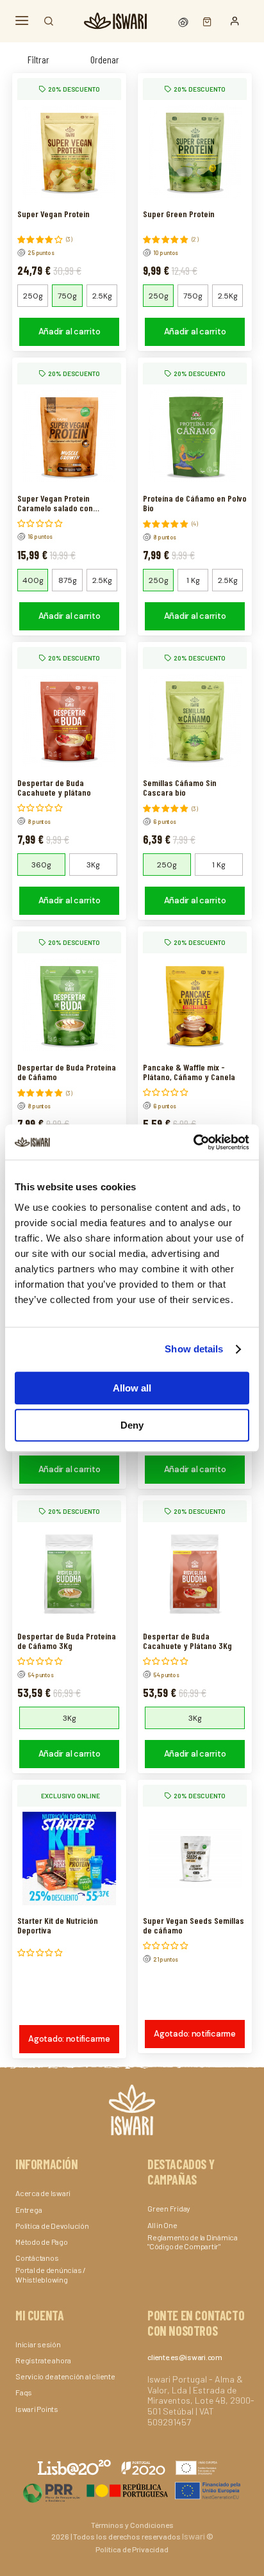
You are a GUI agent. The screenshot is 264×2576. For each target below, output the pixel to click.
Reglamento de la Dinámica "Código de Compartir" (193, 2242)
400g (33, 580)
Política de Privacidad (132, 2549)
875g (68, 580)
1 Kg (193, 580)
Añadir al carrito (70, 332)
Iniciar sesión (38, 2344)
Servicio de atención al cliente (65, 2376)
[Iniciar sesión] (235, 21)
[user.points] (185, 21)
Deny (132, 1425)
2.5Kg (102, 296)
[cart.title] (204, 21)
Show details (194, 1349)
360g (41, 865)
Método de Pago (42, 2242)
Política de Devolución (52, 2226)
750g (67, 296)
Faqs (24, 2392)
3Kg (93, 865)
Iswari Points (37, 2409)
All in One (162, 2225)
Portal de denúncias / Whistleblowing (51, 2274)
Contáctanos (37, 2258)
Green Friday (169, 2208)
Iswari (194, 2536)
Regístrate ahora (43, 2360)
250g (33, 296)
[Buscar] (49, 21)
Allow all (132, 1388)
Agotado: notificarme (69, 2039)
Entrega (29, 2210)
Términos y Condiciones (132, 2525)
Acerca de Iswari (43, 2193)
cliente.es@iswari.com (185, 2357)
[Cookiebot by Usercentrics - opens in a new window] (193, 1142)
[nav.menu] (22, 21)
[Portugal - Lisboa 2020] (132, 2490)
